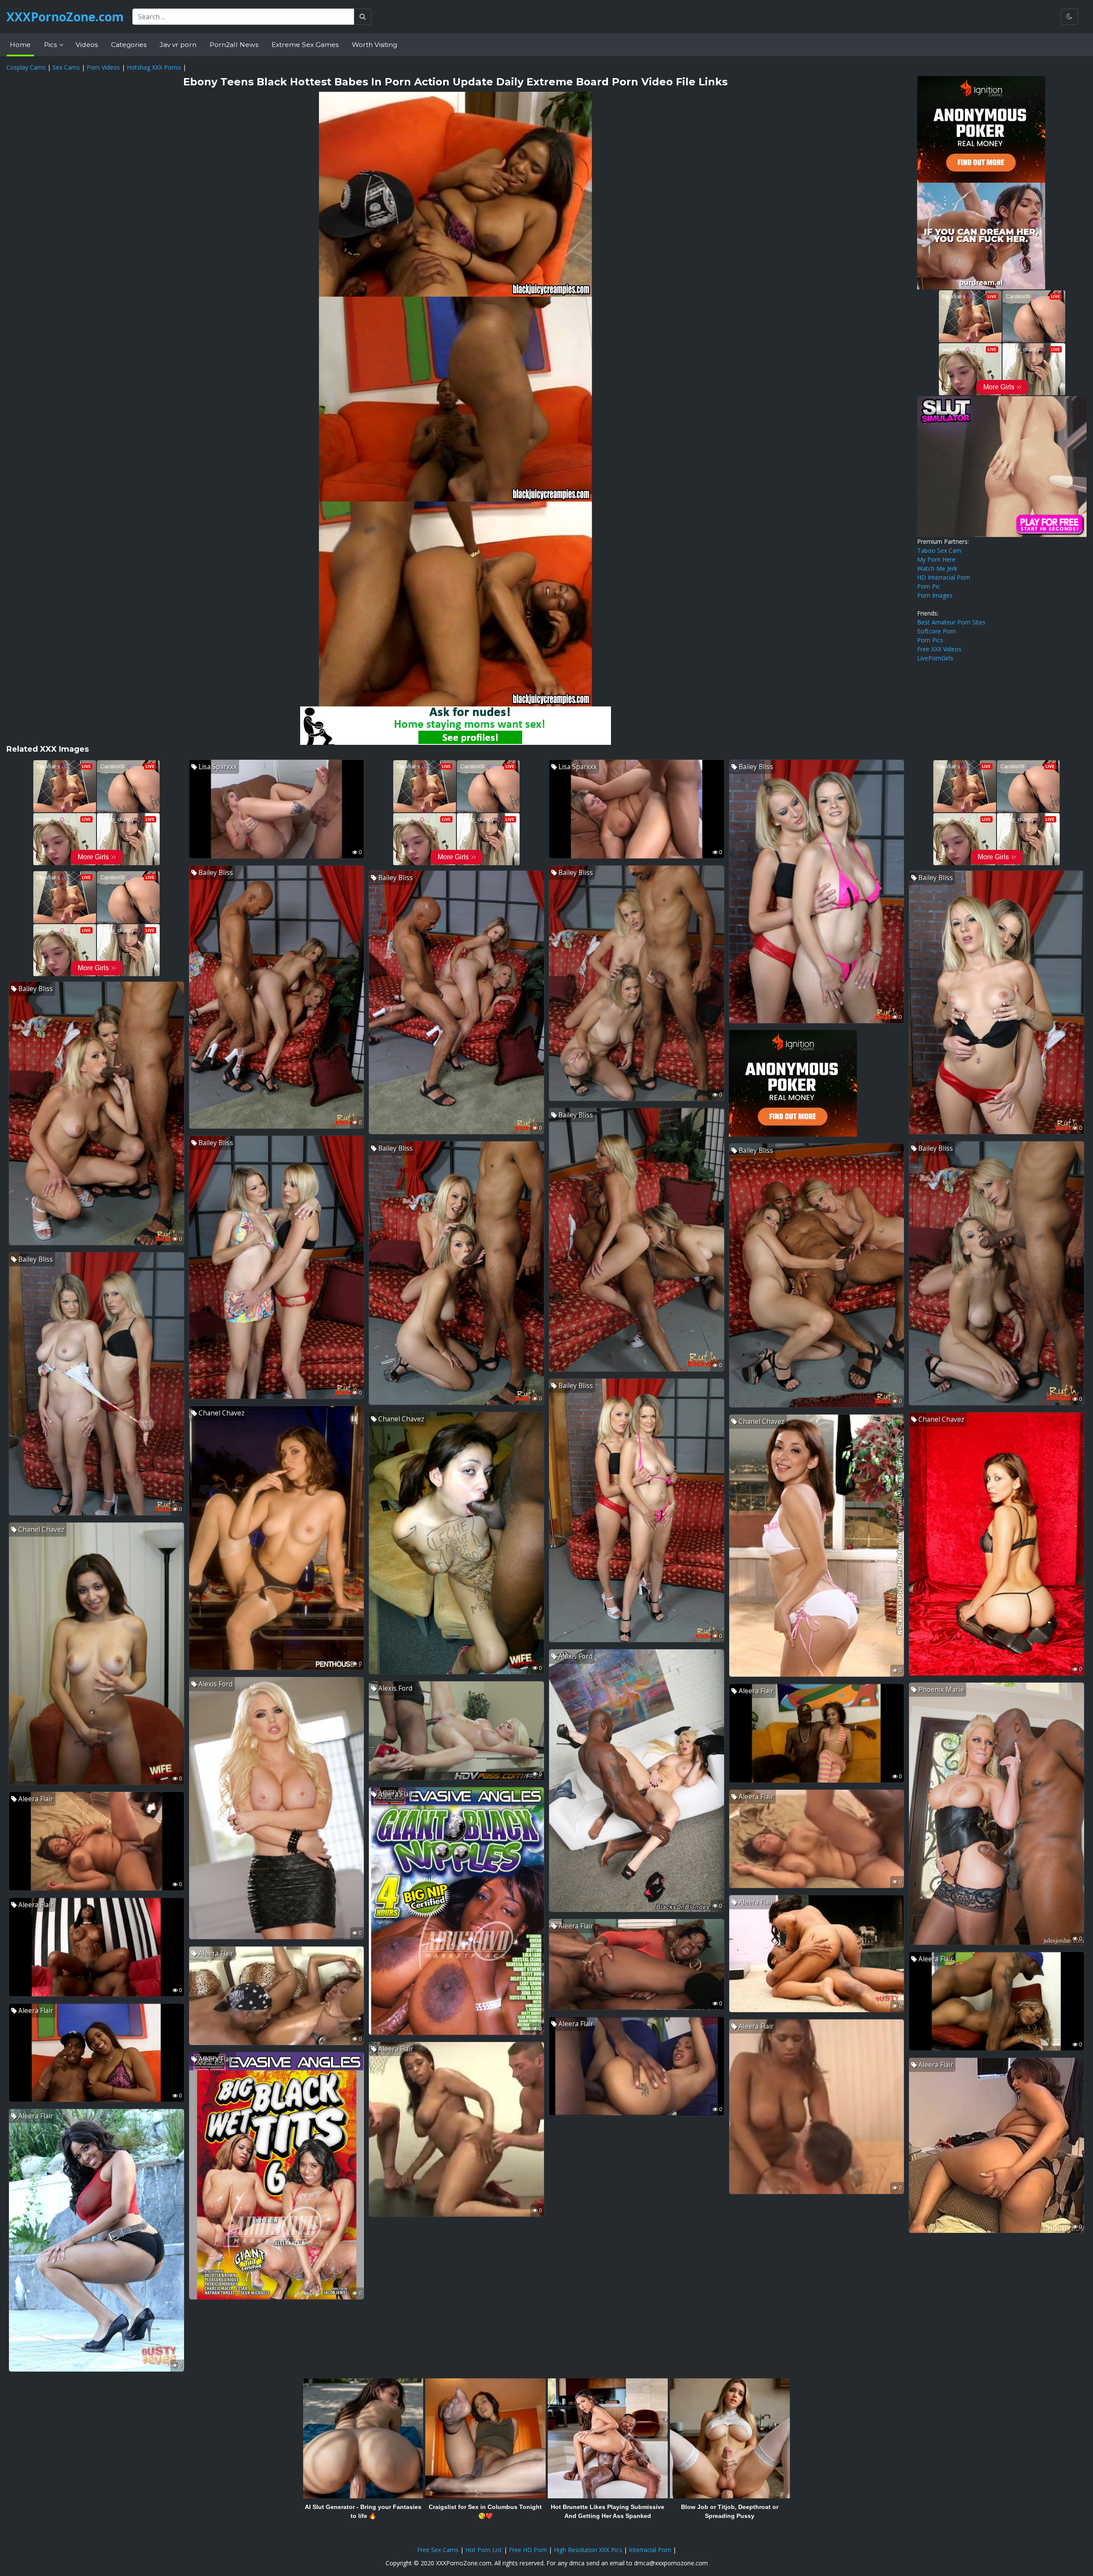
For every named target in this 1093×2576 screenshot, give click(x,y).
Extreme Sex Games (305, 45)
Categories (129, 45)
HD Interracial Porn (944, 577)
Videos (87, 45)
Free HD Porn (528, 2550)
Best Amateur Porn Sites (951, 622)
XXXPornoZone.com (65, 17)
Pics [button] (51, 45)
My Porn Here (936, 559)
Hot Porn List (484, 2550)
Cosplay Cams (26, 67)
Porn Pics (930, 640)
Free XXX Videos (939, 649)
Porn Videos (103, 67)
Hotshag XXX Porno (154, 67)
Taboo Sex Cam (939, 550)
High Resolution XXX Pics (588, 2550)
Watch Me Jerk (937, 568)
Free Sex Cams (438, 2550)
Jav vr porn (178, 45)
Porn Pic (929, 586)
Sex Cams (66, 67)
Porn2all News (234, 45)
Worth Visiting (374, 45)
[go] (363, 17)
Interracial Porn (650, 2550)
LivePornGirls (935, 658)
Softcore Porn (937, 631)
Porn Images (935, 595)
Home (20, 45)
